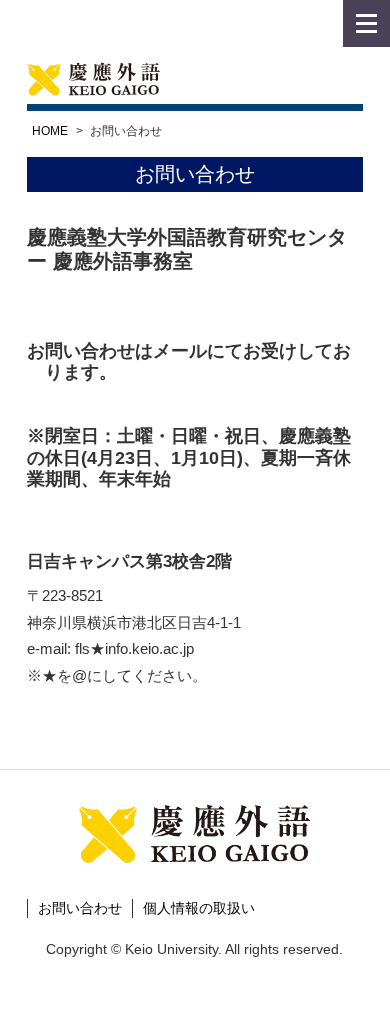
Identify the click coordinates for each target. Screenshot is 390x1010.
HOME (50, 131)
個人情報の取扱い (199, 908)
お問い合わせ (80, 908)
